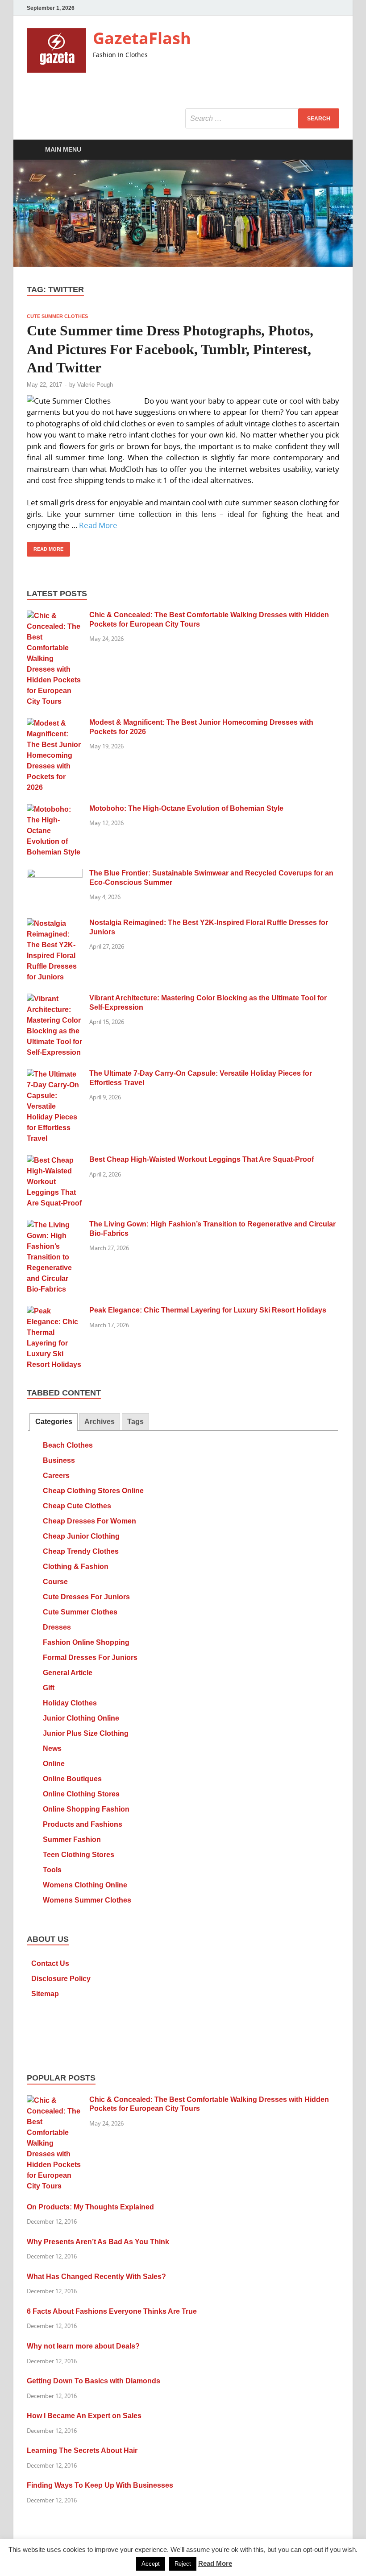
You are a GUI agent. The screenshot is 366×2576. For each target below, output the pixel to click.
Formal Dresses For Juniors (90, 1657)
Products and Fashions (83, 1824)
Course (55, 1582)
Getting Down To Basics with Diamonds (94, 2381)
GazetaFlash (142, 38)
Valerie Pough (95, 385)
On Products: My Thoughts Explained (90, 2207)
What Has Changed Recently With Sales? (96, 2277)
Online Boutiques (72, 1779)
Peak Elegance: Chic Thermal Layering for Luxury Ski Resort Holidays (208, 1310)
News (52, 1748)
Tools (52, 1870)
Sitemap (45, 1994)
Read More (98, 525)
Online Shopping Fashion (86, 1809)
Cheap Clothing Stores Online (93, 1491)
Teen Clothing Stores (79, 1855)
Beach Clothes (68, 1445)
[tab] (53, 1422)
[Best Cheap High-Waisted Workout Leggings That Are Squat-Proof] (55, 1160)
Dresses (57, 1627)
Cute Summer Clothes (57, 316)
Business (59, 1460)
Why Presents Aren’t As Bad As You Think (98, 2242)
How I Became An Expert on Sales (84, 2416)
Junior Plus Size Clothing (86, 1733)
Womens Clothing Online (85, 1885)
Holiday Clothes (70, 1703)
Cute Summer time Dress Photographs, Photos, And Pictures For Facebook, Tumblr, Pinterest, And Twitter (170, 349)
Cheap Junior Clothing (81, 1536)
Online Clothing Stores (81, 1794)
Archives (100, 1422)
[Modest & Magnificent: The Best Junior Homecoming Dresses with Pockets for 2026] (55, 723)
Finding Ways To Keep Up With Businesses (100, 2485)
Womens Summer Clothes (87, 1900)
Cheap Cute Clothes (77, 1506)
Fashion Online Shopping (86, 1642)
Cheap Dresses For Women (89, 1521)
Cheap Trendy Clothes (81, 1551)
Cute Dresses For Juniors (86, 1597)
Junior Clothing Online (81, 1718)
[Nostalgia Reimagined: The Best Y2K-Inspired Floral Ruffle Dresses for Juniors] (55, 923)
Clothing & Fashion (76, 1567)
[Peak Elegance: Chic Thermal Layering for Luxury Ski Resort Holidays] (55, 1311)
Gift (49, 1688)
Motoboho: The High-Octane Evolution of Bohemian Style (186, 808)
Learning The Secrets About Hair (82, 2450)
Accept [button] (151, 2564)
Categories (54, 1422)
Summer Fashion (72, 1839)
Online (54, 1764)
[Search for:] (262, 118)
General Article (68, 1673)
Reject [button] (183, 2564)
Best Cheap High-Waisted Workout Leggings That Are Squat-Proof (202, 1159)
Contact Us (50, 1963)
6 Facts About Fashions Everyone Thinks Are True (112, 2311)
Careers (56, 1476)
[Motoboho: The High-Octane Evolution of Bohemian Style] (55, 809)
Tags (135, 1422)
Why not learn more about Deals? (83, 2346)
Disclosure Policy (61, 1979)
